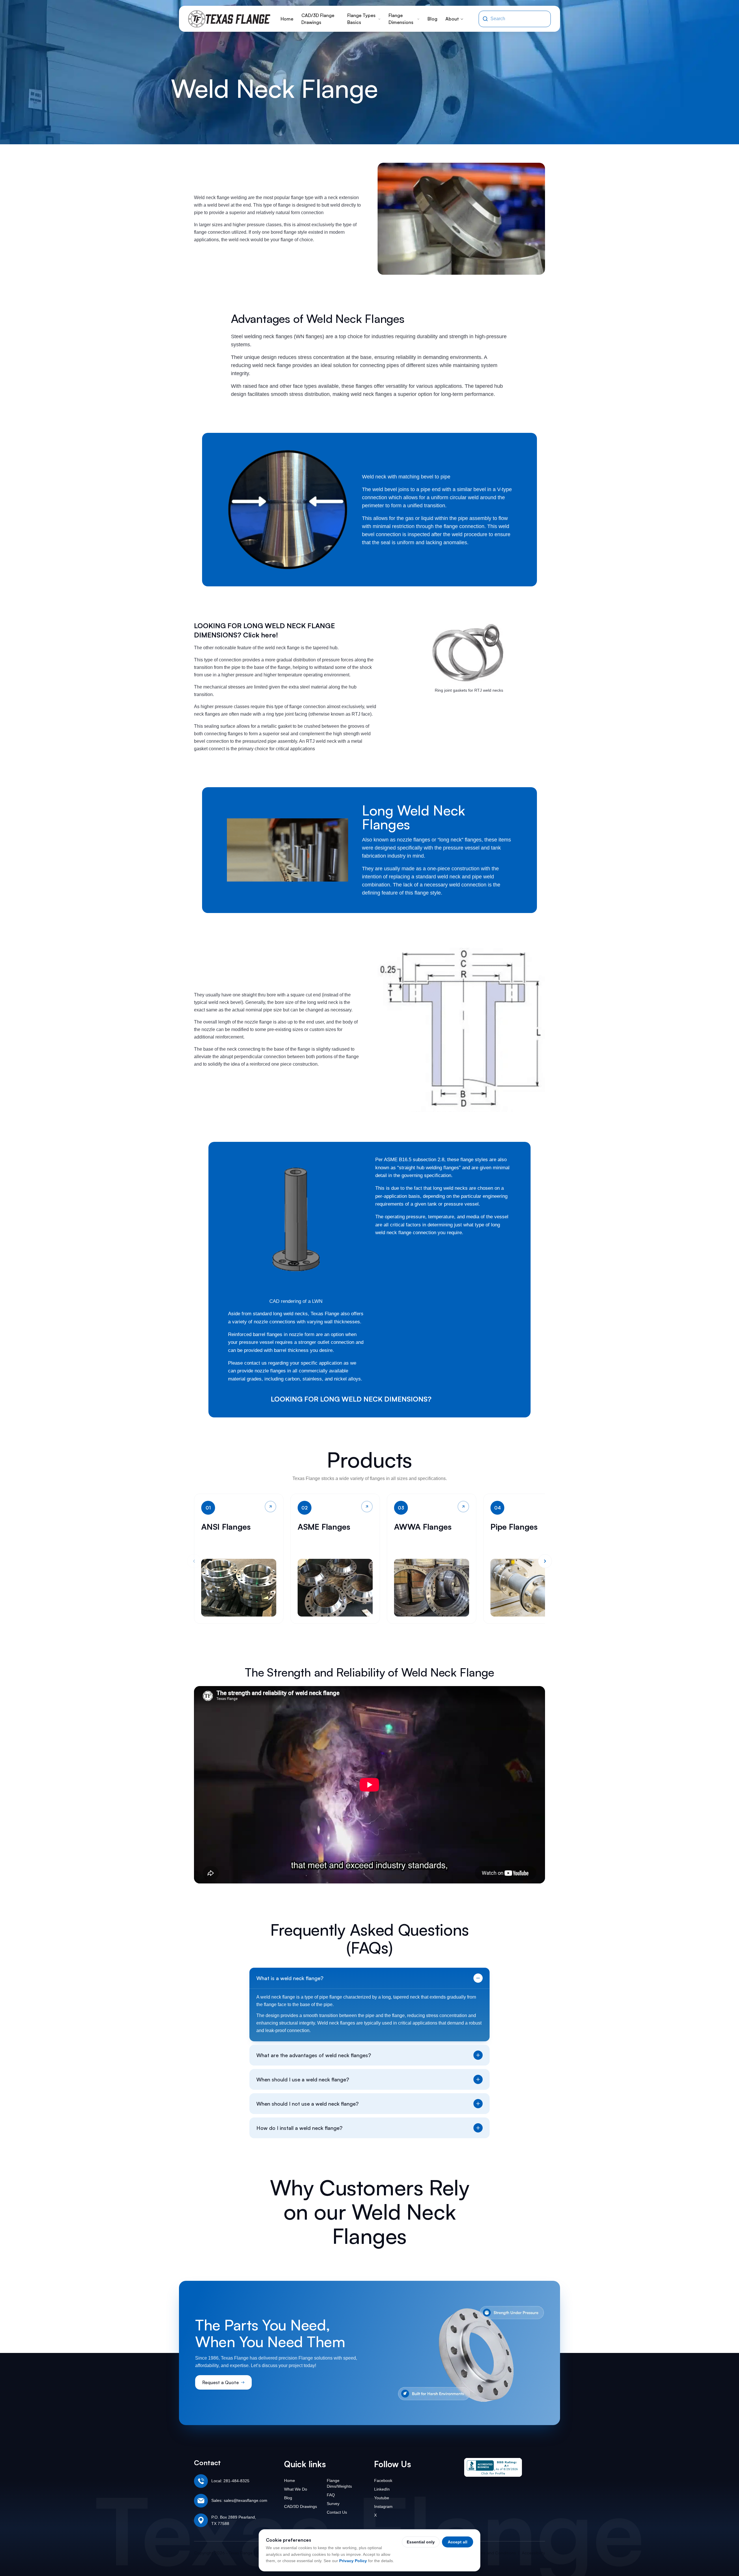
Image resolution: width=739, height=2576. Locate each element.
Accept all (458, 2542)
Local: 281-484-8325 (230, 2481)
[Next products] (545, 1561)
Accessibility (533, 2553)
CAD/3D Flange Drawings (318, 19)
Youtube (382, 2498)
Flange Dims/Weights (339, 2483)
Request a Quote (221, 2382)
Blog (432, 19)
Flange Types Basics (361, 19)
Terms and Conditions (495, 2553)
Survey (333, 2504)
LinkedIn (382, 2489)
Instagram (383, 2506)
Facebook (383, 2480)
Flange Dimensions (401, 19)
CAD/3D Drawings (301, 2506)
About (452, 19)
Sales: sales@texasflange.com (239, 2500)
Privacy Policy (353, 2561)
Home (287, 19)
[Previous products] (194, 1561)
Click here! (451, 1399)
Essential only (421, 2542)
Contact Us (337, 2512)
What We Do (296, 2489)
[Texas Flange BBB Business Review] (493, 2467)
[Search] (485, 19)
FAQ (331, 2495)
